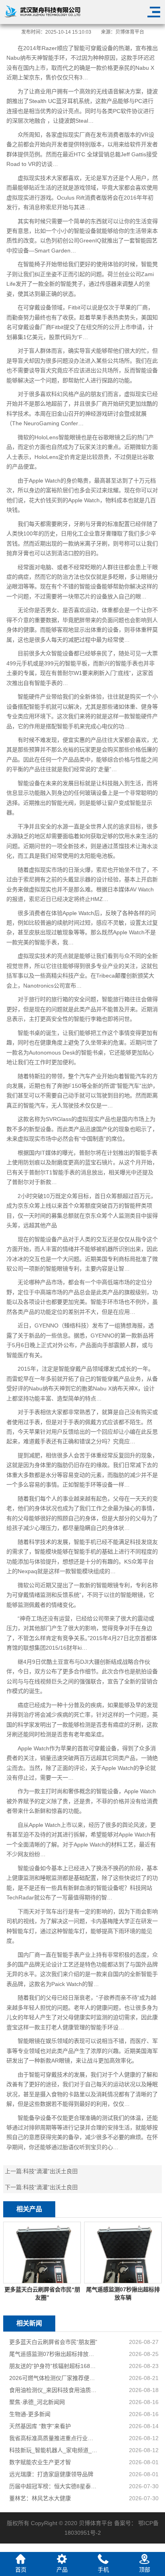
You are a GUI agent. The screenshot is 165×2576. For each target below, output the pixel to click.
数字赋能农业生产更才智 (40, 2462)
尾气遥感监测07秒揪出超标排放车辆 (54, 2354)
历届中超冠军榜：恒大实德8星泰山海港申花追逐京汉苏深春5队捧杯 (54, 2486)
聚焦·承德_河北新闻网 (37, 2402)
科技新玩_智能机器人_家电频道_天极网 (54, 2450)
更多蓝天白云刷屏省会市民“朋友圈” (53, 2342)
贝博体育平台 (130, 32)
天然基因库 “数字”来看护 (40, 2426)
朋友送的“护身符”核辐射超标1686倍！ (54, 2366)
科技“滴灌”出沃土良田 (50, 2171)
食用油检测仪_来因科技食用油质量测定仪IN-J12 (54, 2390)
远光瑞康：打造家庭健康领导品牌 (51, 2474)
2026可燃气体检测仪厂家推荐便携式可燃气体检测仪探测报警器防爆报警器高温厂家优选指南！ (54, 2378)
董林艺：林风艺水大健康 (40, 2498)
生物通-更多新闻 (30, 2414)
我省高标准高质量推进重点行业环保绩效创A (54, 2438)
